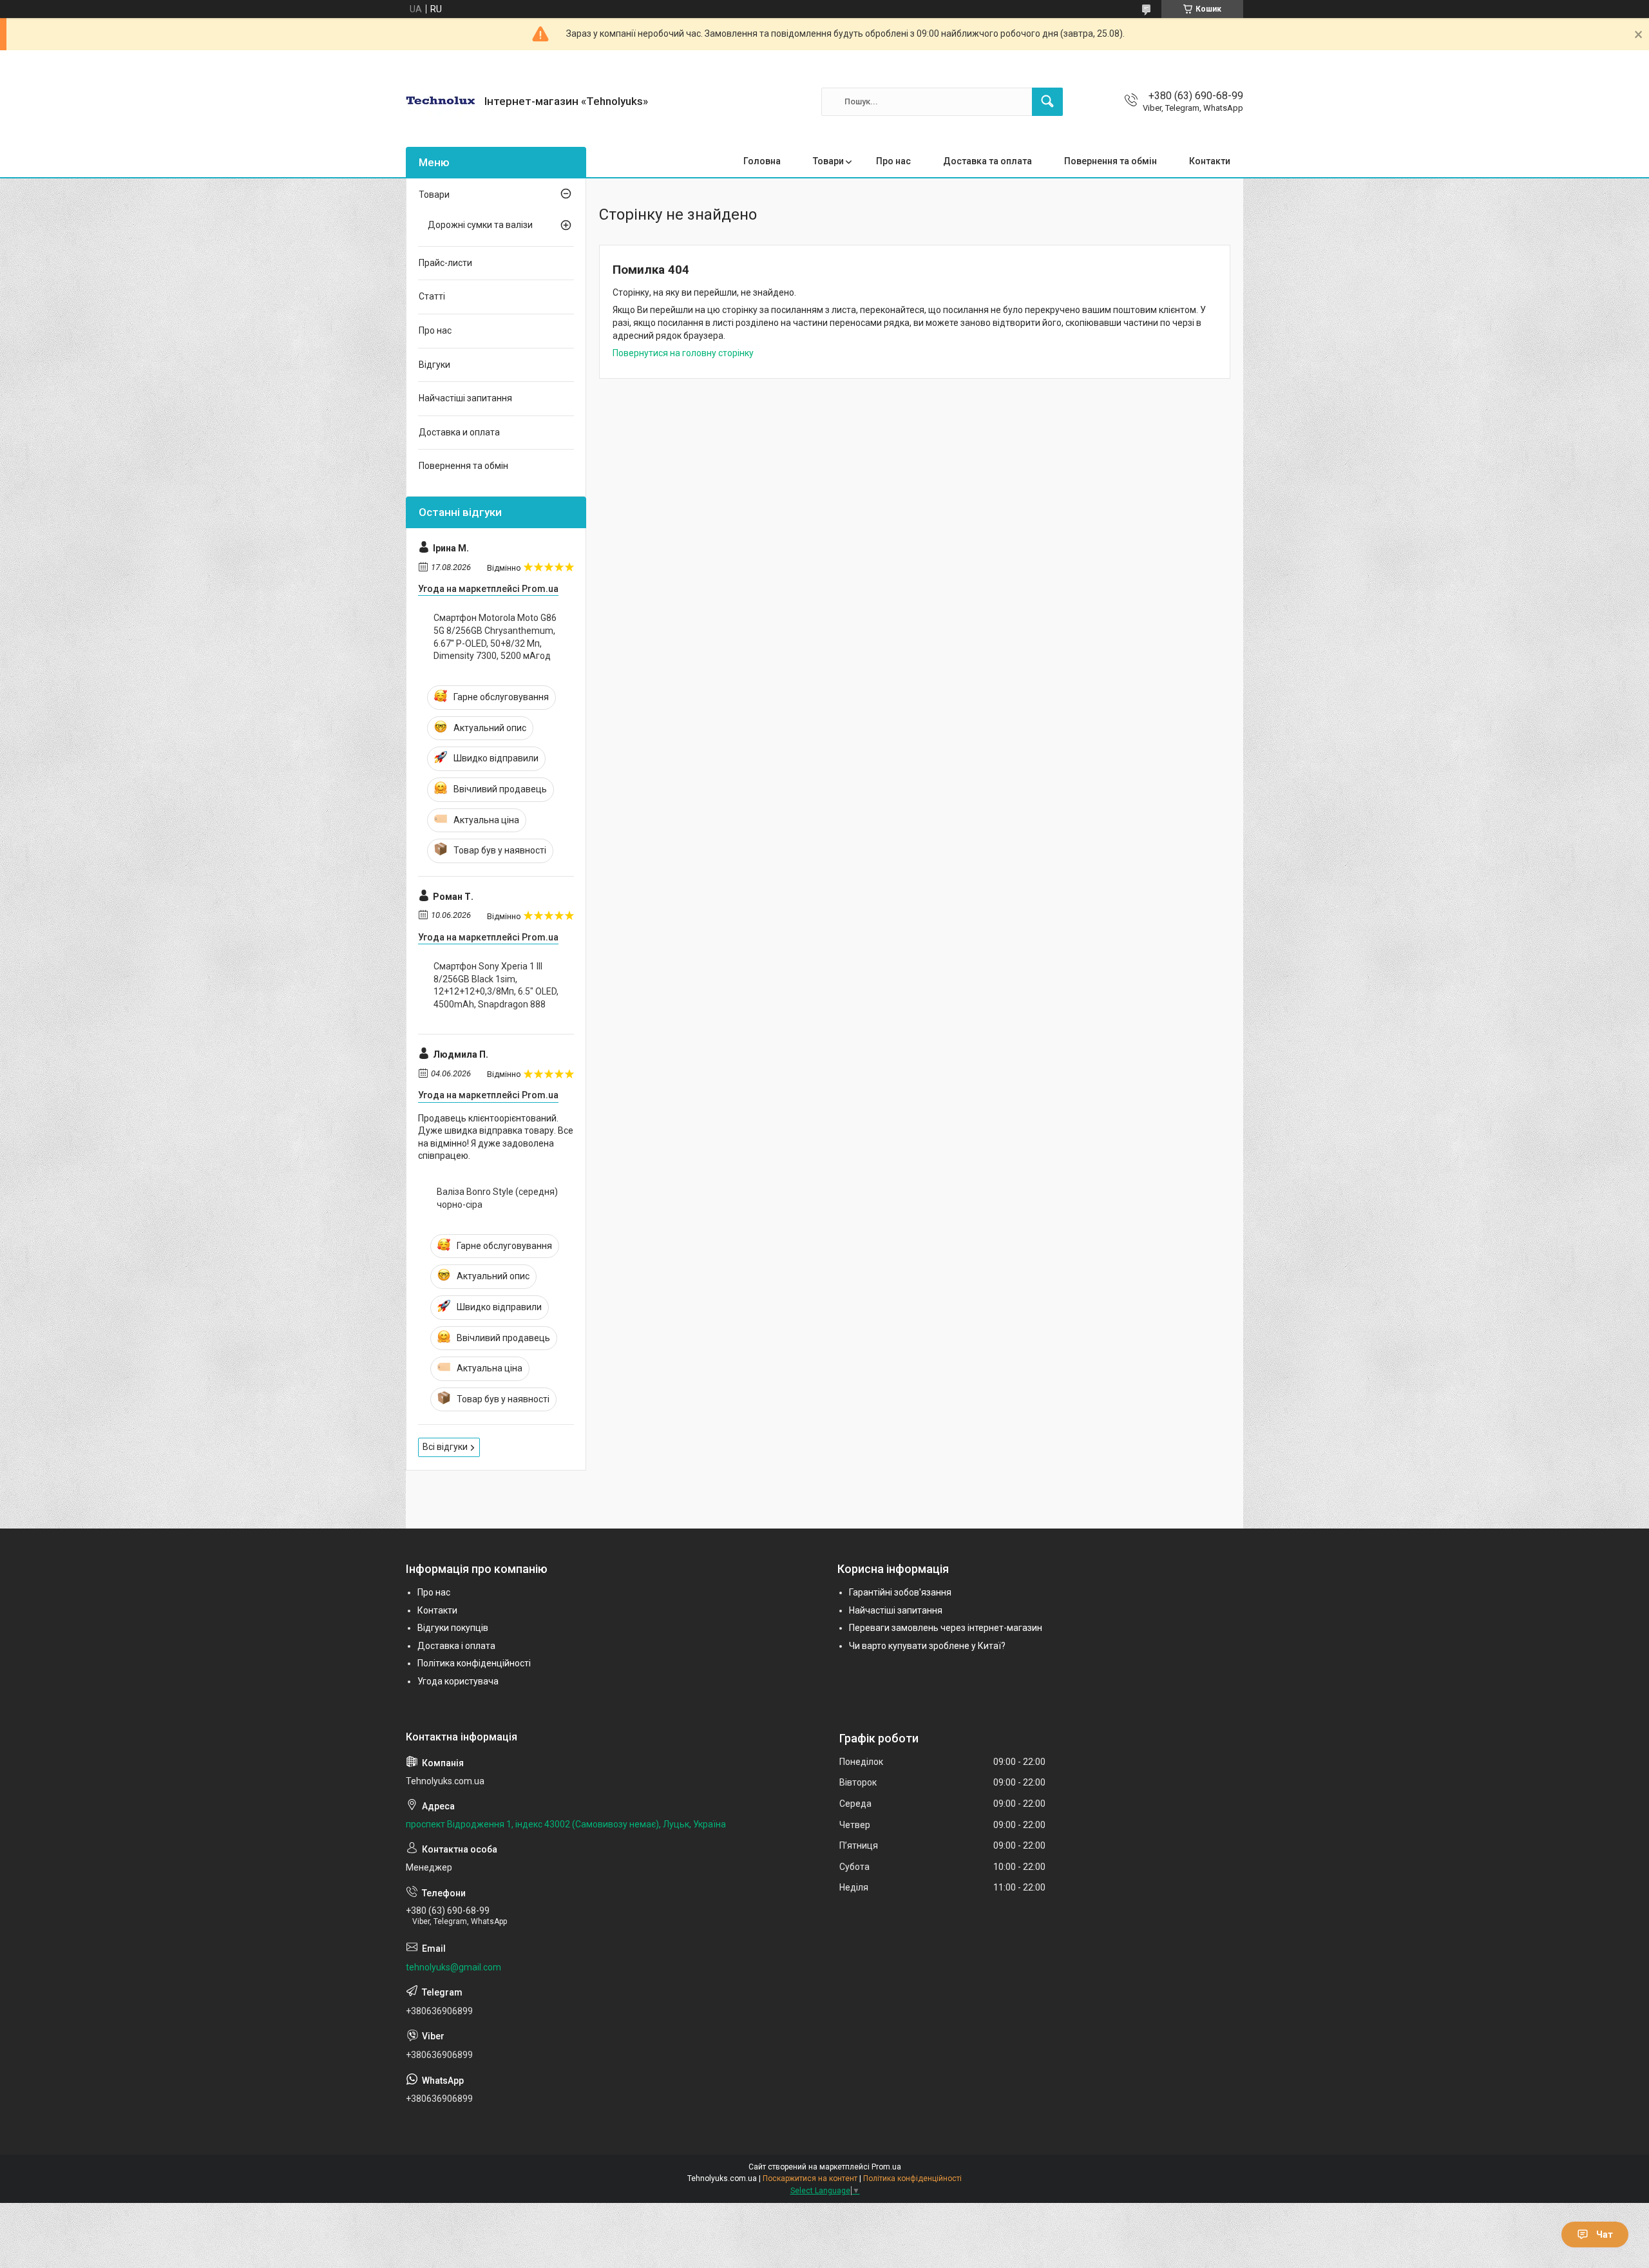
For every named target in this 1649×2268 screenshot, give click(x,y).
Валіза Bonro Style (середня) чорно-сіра (497, 1198)
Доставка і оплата (456, 1646)
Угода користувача (458, 1681)
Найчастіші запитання (465, 398)
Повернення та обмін (1110, 161)
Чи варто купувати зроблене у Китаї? (927, 1646)
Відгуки (434, 365)
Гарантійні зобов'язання (900, 1592)
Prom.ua (886, 2167)
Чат (1605, 2235)
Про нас (893, 161)
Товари (828, 161)
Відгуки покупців (453, 1628)
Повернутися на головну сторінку (683, 353)
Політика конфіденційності (474, 1663)
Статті (432, 296)
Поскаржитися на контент (810, 2178)
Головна (762, 161)
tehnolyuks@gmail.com (453, 1967)
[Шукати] (1047, 102)
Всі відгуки (445, 1447)
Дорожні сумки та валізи (480, 225)
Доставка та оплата (987, 161)
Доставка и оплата (459, 432)
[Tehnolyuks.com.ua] (440, 101)
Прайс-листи (445, 263)
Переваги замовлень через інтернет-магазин (946, 1628)
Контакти (1210, 161)
